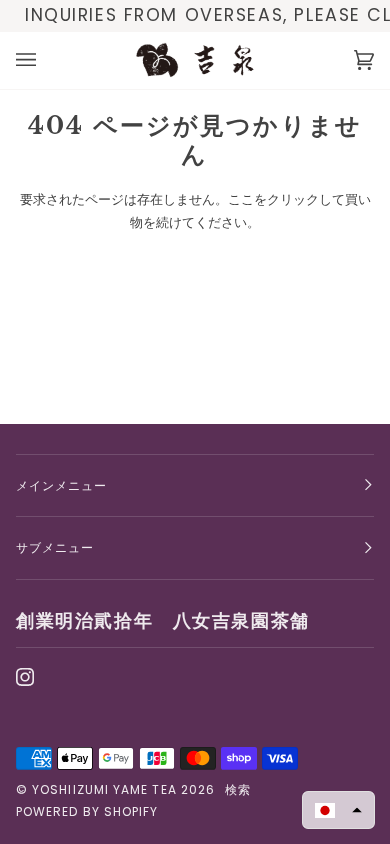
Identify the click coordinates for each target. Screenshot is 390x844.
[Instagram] (25, 677)
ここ (241, 199)
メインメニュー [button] (62, 485)
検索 (238, 789)
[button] (338, 810)
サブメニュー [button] (55, 547)
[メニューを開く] (46, 60)
